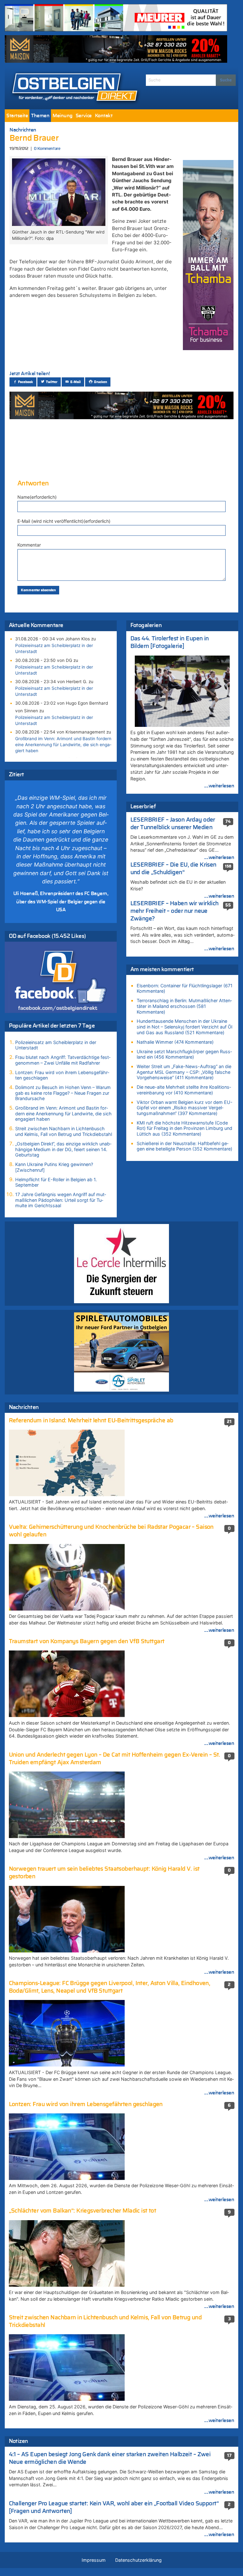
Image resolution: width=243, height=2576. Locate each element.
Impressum (94, 2560)
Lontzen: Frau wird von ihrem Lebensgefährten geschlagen (62, 1075)
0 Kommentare (47, 149)
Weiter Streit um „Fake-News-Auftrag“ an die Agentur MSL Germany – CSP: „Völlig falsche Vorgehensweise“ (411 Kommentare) (184, 1072)
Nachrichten (23, 130)
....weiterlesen (219, 786)
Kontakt (104, 116)
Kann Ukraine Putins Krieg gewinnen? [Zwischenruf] (54, 1167)
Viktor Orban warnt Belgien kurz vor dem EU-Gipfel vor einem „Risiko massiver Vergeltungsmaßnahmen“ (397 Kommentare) (185, 1108)
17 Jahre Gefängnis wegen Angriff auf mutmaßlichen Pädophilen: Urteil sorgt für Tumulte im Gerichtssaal (61, 1200)
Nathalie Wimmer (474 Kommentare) (175, 1042)
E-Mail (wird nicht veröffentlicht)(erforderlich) (64, 521)
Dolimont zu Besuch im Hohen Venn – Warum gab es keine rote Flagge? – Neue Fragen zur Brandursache (63, 1093)
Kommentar (29, 545)
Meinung (62, 116)
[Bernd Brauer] (59, 192)
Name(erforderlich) (37, 497)
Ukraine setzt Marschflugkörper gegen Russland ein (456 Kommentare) (184, 1054)
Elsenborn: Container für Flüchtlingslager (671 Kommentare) (185, 988)
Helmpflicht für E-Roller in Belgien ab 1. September (56, 1182)
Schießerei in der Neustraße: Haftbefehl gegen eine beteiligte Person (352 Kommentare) (184, 1146)
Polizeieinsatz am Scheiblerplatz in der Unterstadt (54, 648)
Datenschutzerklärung (138, 2560)
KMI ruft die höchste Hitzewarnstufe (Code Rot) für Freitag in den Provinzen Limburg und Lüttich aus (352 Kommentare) (184, 1128)
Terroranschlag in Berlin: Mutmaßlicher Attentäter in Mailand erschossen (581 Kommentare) (184, 1006)
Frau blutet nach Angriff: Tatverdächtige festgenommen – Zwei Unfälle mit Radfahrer (63, 1060)
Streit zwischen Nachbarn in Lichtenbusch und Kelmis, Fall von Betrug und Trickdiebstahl (64, 1131)
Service (84, 116)
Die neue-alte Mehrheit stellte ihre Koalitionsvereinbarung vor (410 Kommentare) (184, 1090)
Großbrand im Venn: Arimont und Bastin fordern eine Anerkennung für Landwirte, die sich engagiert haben (63, 745)
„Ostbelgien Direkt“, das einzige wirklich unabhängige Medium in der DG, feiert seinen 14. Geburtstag (63, 1149)
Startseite (17, 116)
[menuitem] (17, 116)
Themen (40, 116)
